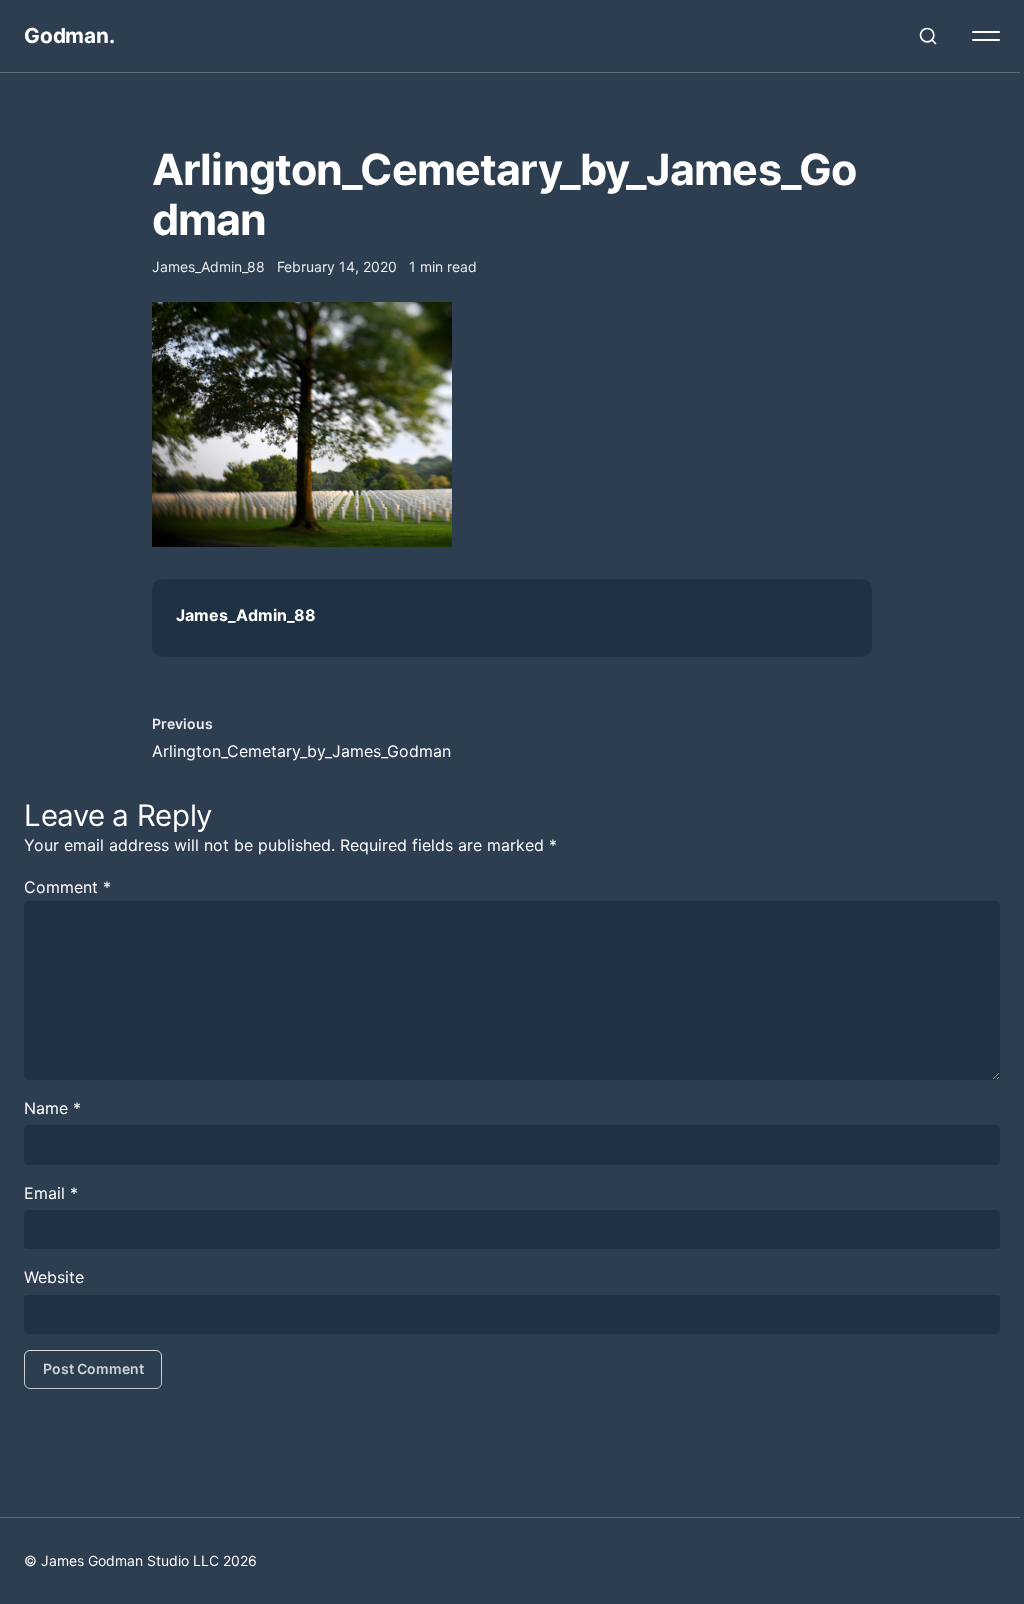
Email (51, 1193)
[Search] (928, 36)
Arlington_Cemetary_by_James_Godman (301, 751)
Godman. (69, 35)
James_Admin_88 (246, 615)
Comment (67, 887)
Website (54, 1277)
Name (52, 1108)
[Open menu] (986, 36)
